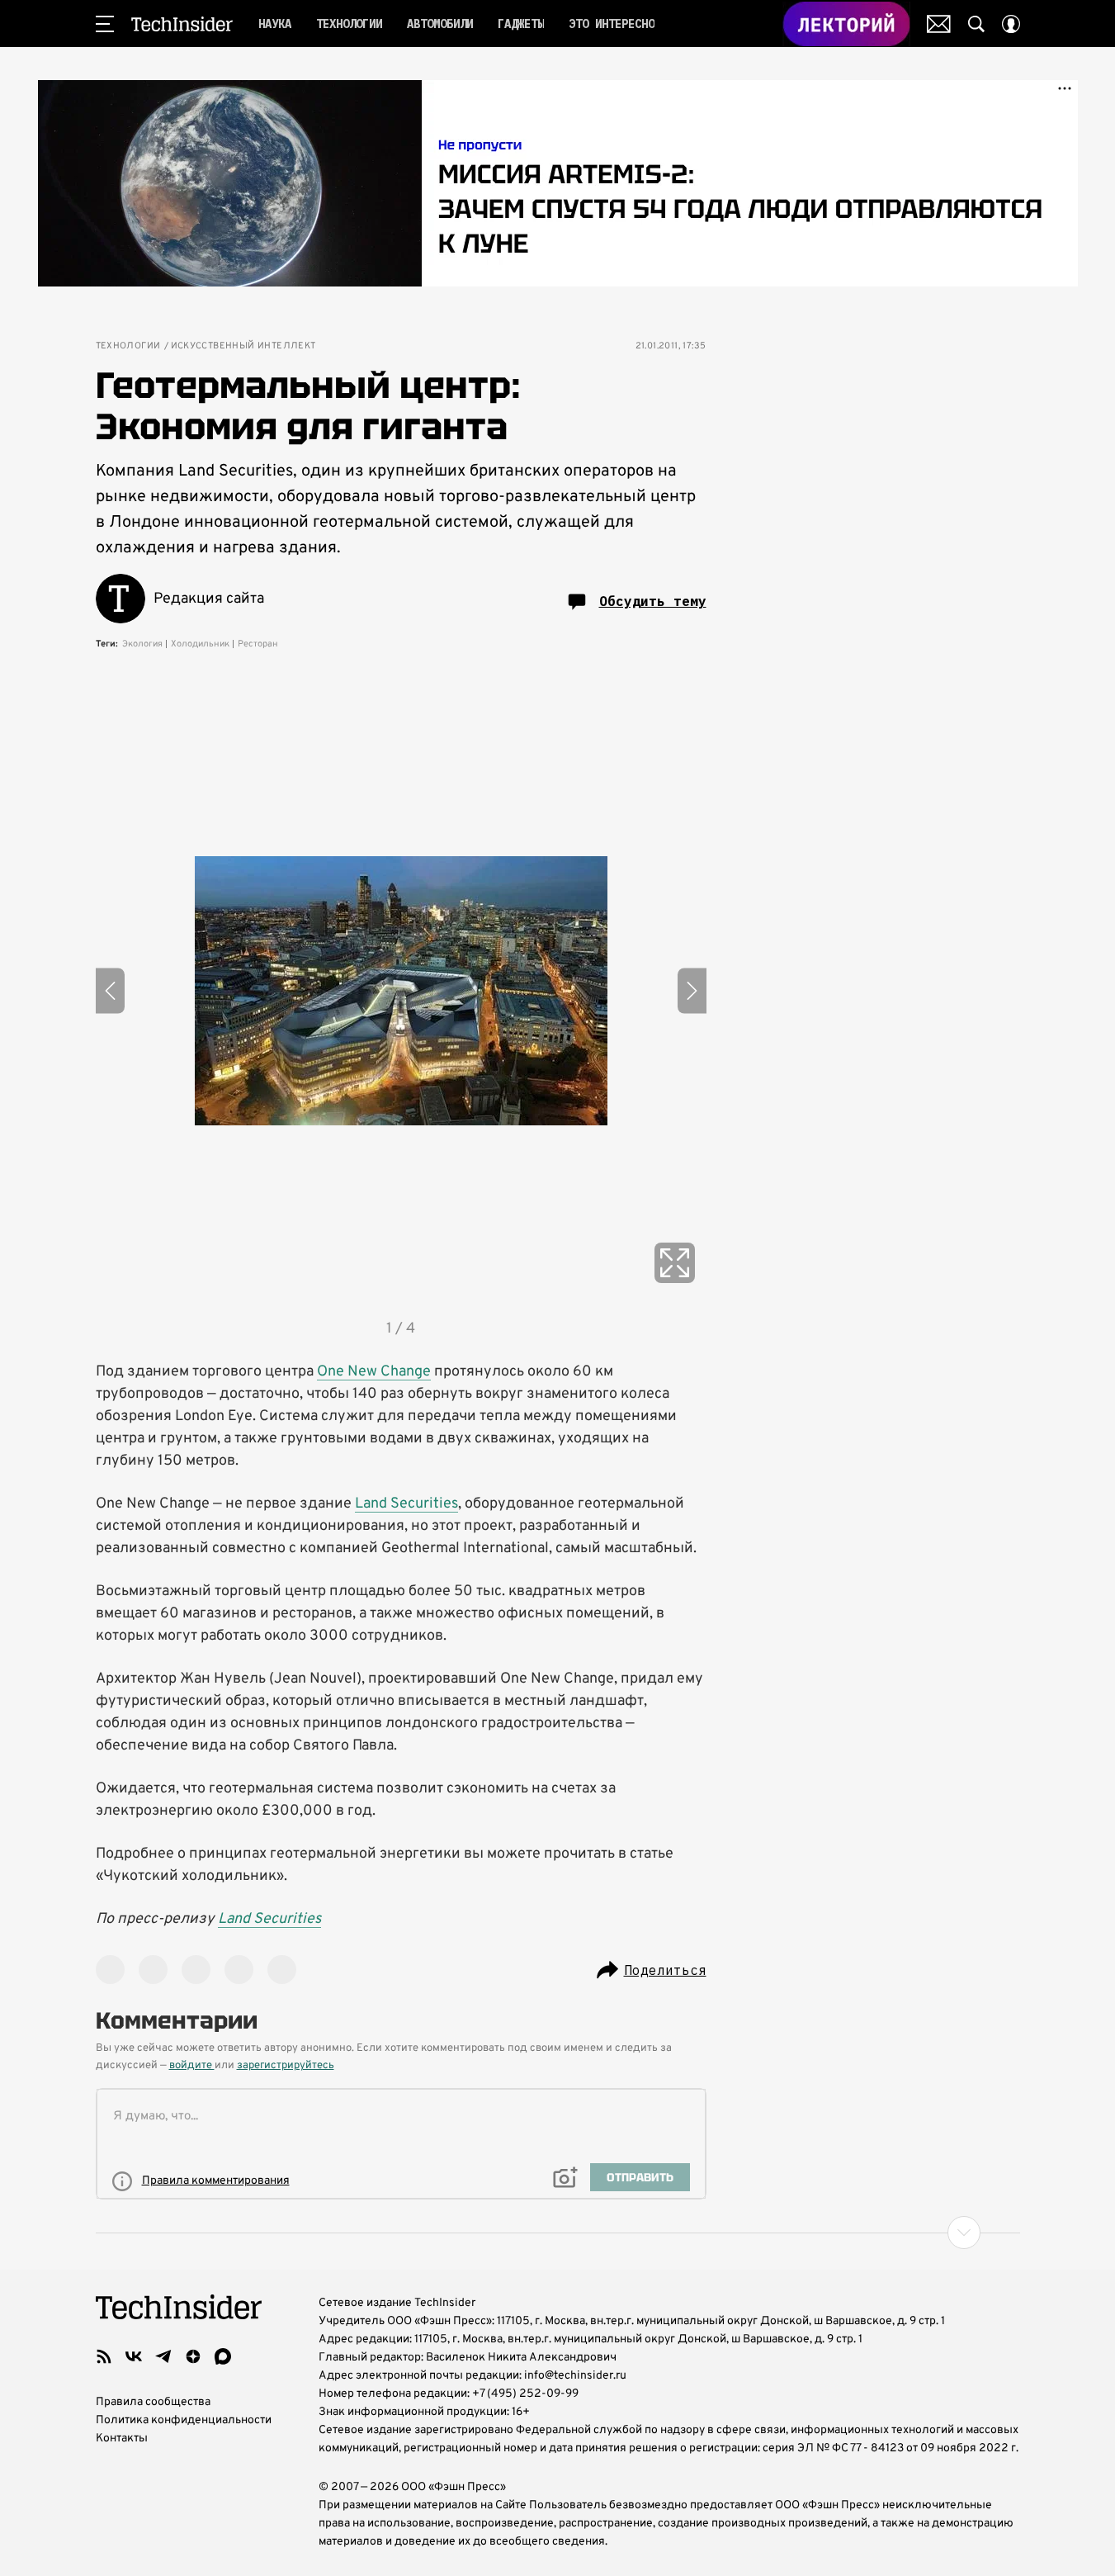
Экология (142, 644)
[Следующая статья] (558, 2233)
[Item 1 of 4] (401, 991)
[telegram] (163, 2356)
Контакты (122, 2439)
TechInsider (182, 24)
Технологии (128, 346)
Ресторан (258, 644)
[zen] (193, 2356)
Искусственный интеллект (243, 346)
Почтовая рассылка (939, 24)
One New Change (374, 1372)
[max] (223, 2356)
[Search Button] (976, 24)
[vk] (134, 2356)
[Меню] (105, 24)
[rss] (104, 2356)
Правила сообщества (153, 2402)
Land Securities (406, 1504)
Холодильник (200, 644)
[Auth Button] (1011, 24)
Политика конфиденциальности (184, 2420)
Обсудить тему (653, 601)
